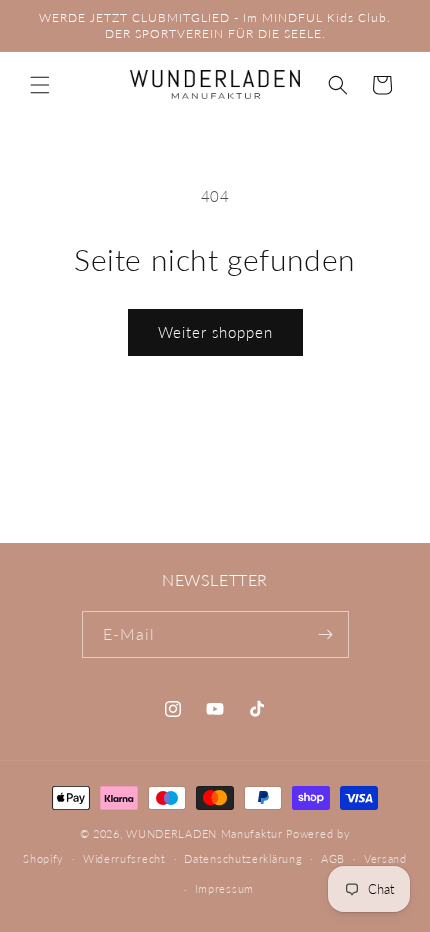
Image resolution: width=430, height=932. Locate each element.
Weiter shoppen (215, 332)
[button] (40, 85)
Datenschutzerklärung (243, 858)
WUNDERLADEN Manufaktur (204, 833)
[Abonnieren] (326, 634)
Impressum (224, 888)
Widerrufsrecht (124, 858)
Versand (385, 858)
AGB (333, 858)
